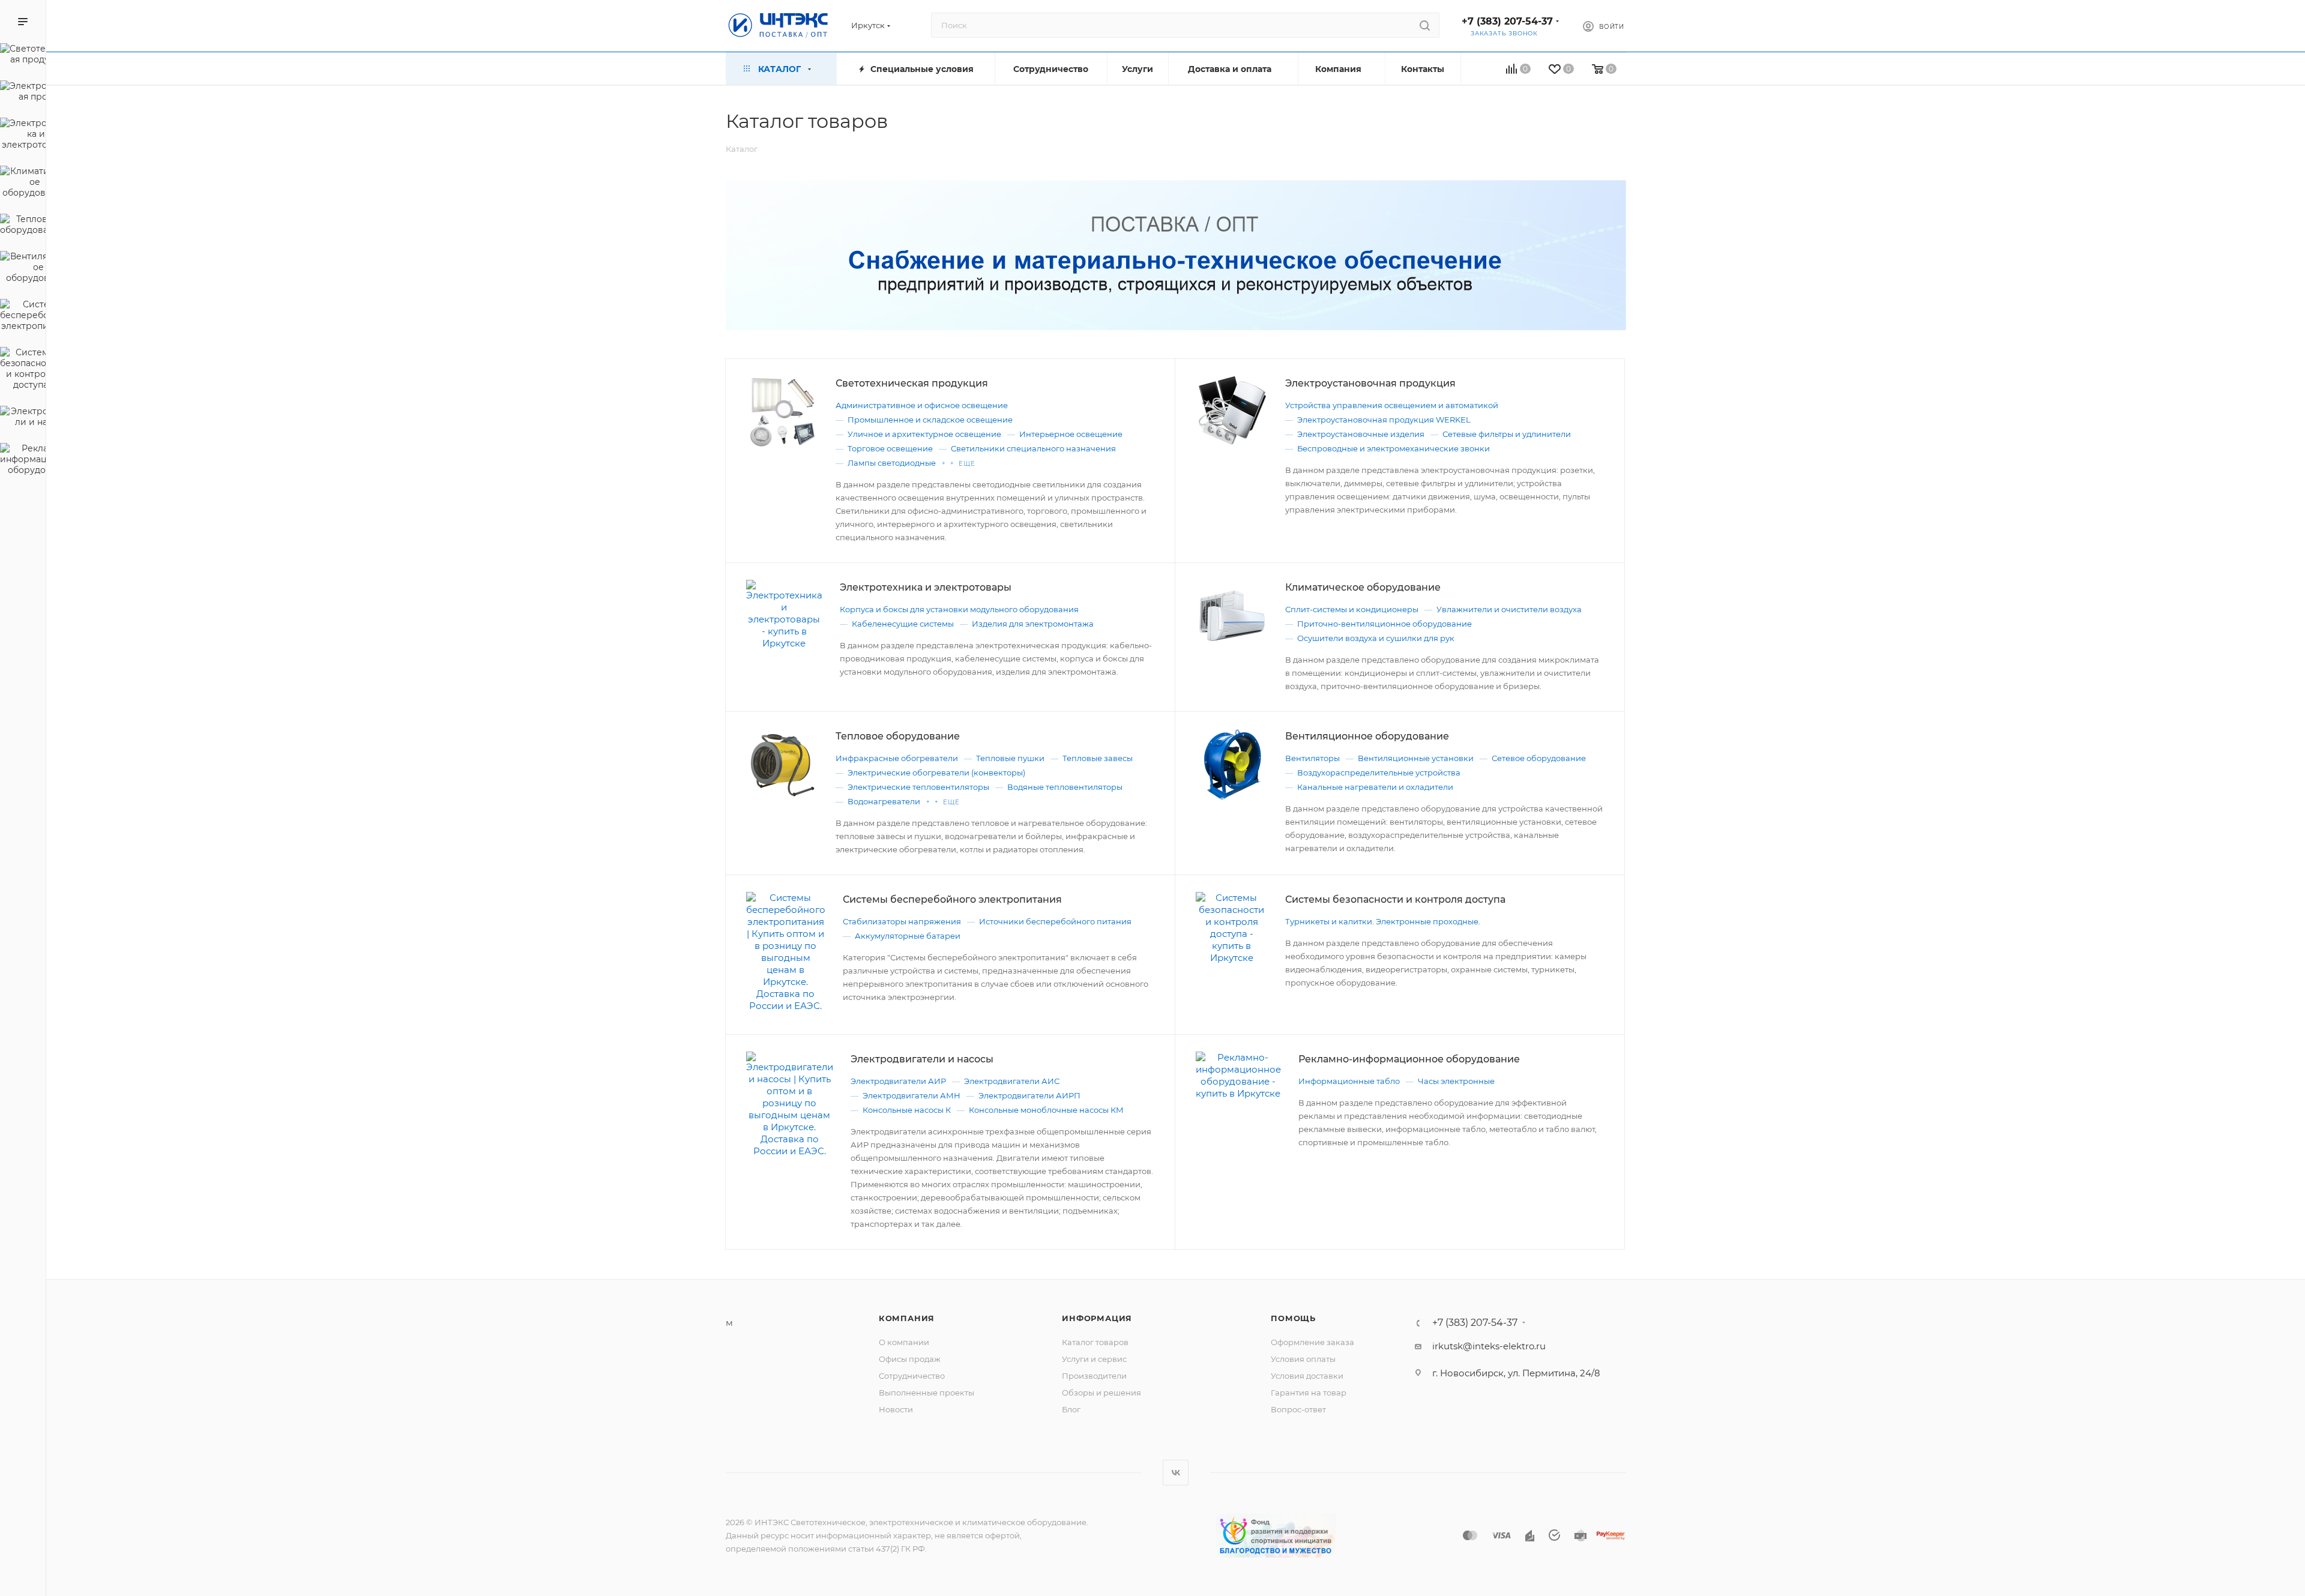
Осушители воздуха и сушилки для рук (1376, 638)
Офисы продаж (910, 1359)
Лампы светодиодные (892, 463)
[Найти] (1425, 25)
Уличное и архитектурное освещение (924, 434)
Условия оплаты (1303, 1359)
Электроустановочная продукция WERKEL (1384, 420)
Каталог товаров (1095, 1342)
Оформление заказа (1312, 1342)
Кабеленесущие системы (903, 624)
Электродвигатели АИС (1012, 1081)
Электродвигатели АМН (911, 1095)
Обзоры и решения (1101, 1393)
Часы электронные (1456, 1081)
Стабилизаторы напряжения (902, 921)
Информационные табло (1349, 1081)
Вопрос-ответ (1298, 1409)
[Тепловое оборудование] (23, 226)
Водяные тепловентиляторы (1065, 787)
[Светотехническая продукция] (23, 56)
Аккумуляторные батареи (908, 936)
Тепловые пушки (1010, 758)
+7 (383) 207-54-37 (1507, 21)
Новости (896, 1409)
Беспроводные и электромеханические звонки (1394, 448)
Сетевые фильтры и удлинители (1507, 434)
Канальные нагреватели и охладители (1375, 787)
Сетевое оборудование (1539, 758)
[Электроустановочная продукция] (23, 93)
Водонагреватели (884, 801)
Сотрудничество (912, 1376)
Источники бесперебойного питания (1055, 921)
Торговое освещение (890, 448)
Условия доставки (1307, 1376)
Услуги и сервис (1094, 1359)
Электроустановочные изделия (1361, 434)
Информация (1097, 1318)
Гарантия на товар (1309, 1393)
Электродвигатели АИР (898, 1081)
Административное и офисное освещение (922, 405)
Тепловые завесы (1098, 758)
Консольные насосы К (907, 1110)
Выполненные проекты (927, 1393)
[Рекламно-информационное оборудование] (23, 461)
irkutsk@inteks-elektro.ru (1489, 1346)
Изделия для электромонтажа (1033, 624)
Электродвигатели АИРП (1029, 1095)
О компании (904, 1342)
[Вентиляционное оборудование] (23, 269)
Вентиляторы (1312, 758)
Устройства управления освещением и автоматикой (1392, 405)
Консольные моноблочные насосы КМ (1046, 1110)
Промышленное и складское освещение (930, 420)
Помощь (1293, 1318)
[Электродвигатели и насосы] (23, 418)
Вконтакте (1176, 1473)
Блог (1071, 1409)
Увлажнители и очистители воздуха (1509, 609)
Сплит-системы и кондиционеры (1352, 609)
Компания (907, 1318)
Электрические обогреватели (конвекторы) (936, 772)
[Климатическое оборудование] (23, 184)
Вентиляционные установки (1416, 758)
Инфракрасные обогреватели (897, 758)
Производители (1094, 1376)
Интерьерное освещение (1071, 434)
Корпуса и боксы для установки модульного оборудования (959, 609)
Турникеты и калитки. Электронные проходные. (1383, 921)
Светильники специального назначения (1033, 448)
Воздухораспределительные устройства (1379, 772)
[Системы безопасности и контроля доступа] (23, 370)
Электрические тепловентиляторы (918, 787)
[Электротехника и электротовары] (23, 136)
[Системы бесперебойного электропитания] (23, 317)
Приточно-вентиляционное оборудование (1385, 624)
